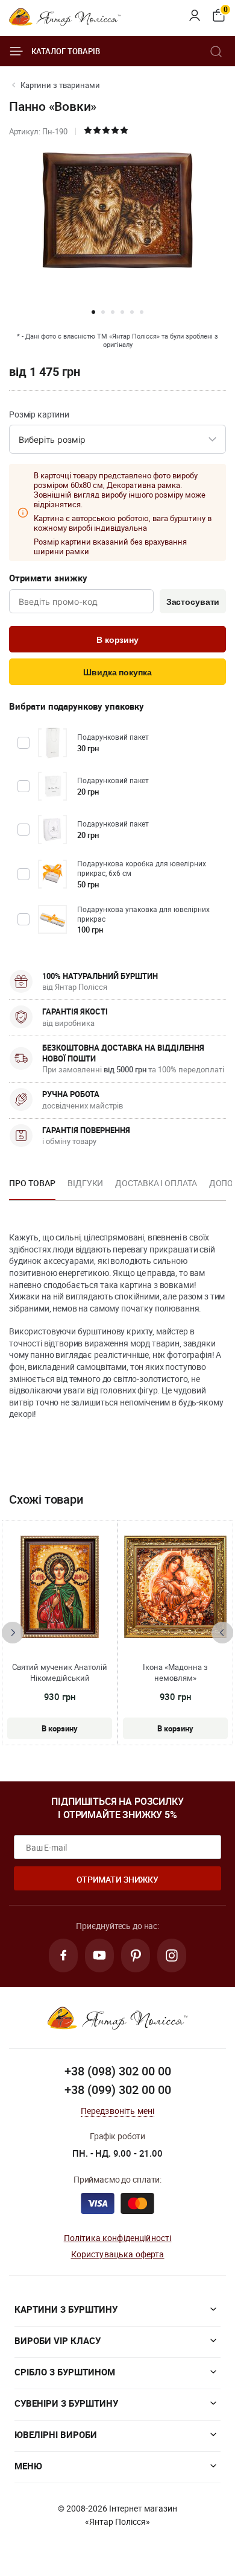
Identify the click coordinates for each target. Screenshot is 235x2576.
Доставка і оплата (156, 1183)
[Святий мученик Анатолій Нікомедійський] (59, 1587)
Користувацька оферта (118, 2254)
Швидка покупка (117, 672)
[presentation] (13, 1633)
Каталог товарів (66, 51)
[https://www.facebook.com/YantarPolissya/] (63, 1955)
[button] (93, 312)
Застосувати (193, 602)
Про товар (32, 1183)
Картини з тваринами (60, 85)
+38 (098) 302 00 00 (118, 2071)
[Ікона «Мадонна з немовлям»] (176, 1587)
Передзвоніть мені (118, 2111)
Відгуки (85, 1183)
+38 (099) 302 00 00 (118, 2090)
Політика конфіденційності (118, 2238)
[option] (32, 1187)
